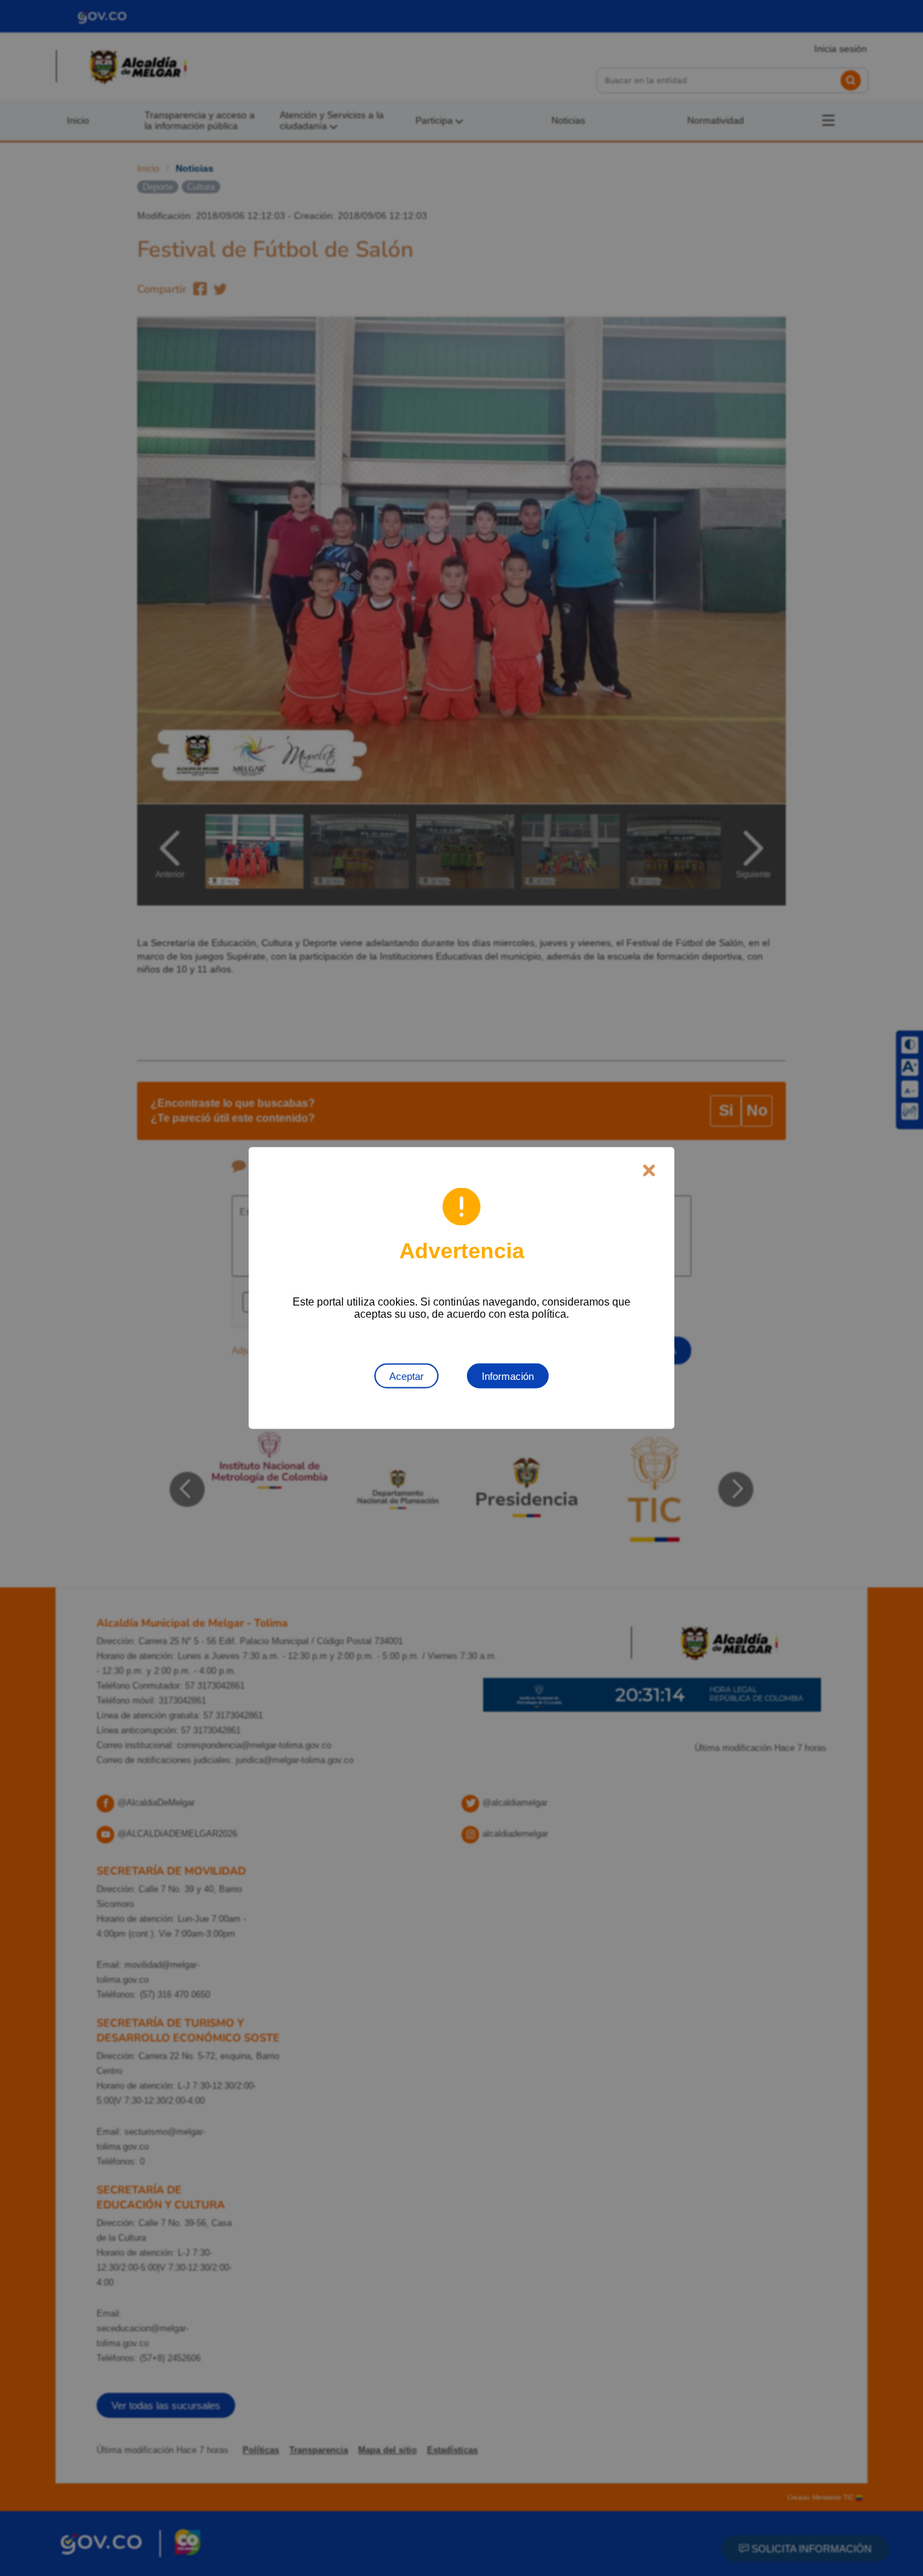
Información (508, 1376)
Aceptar (406, 1376)
